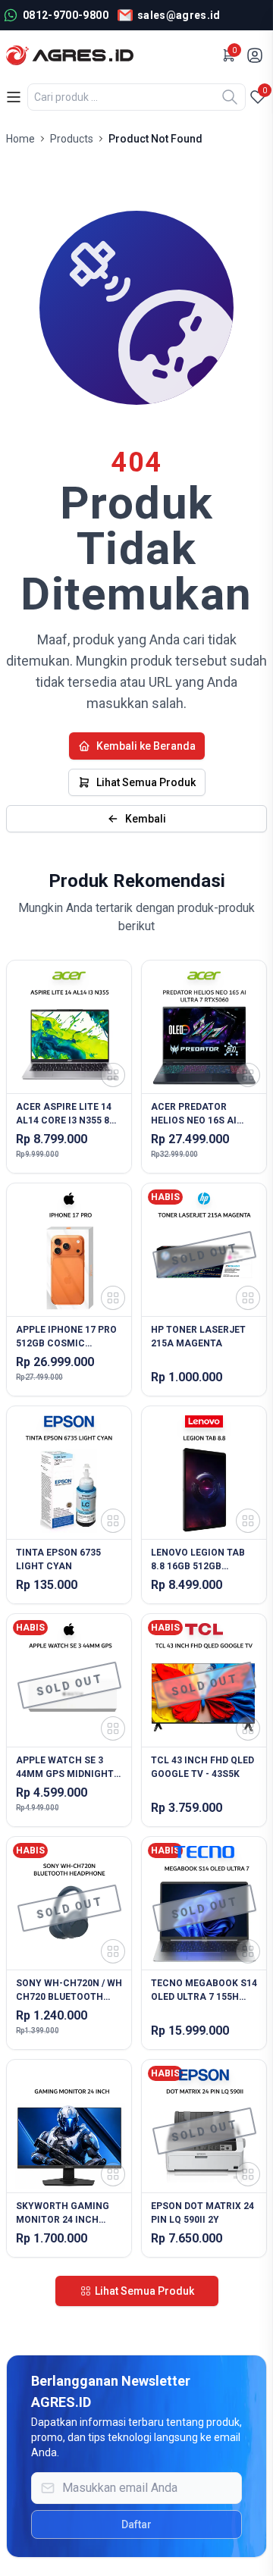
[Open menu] (14, 97)
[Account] (256, 55)
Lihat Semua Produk (146, 782)
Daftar (136, 2524)
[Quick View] (113, 1075)
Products (72, 139)
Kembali (146, 819)
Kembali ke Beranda (146, 746)
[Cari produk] (230, 97)
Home (20, 139)
